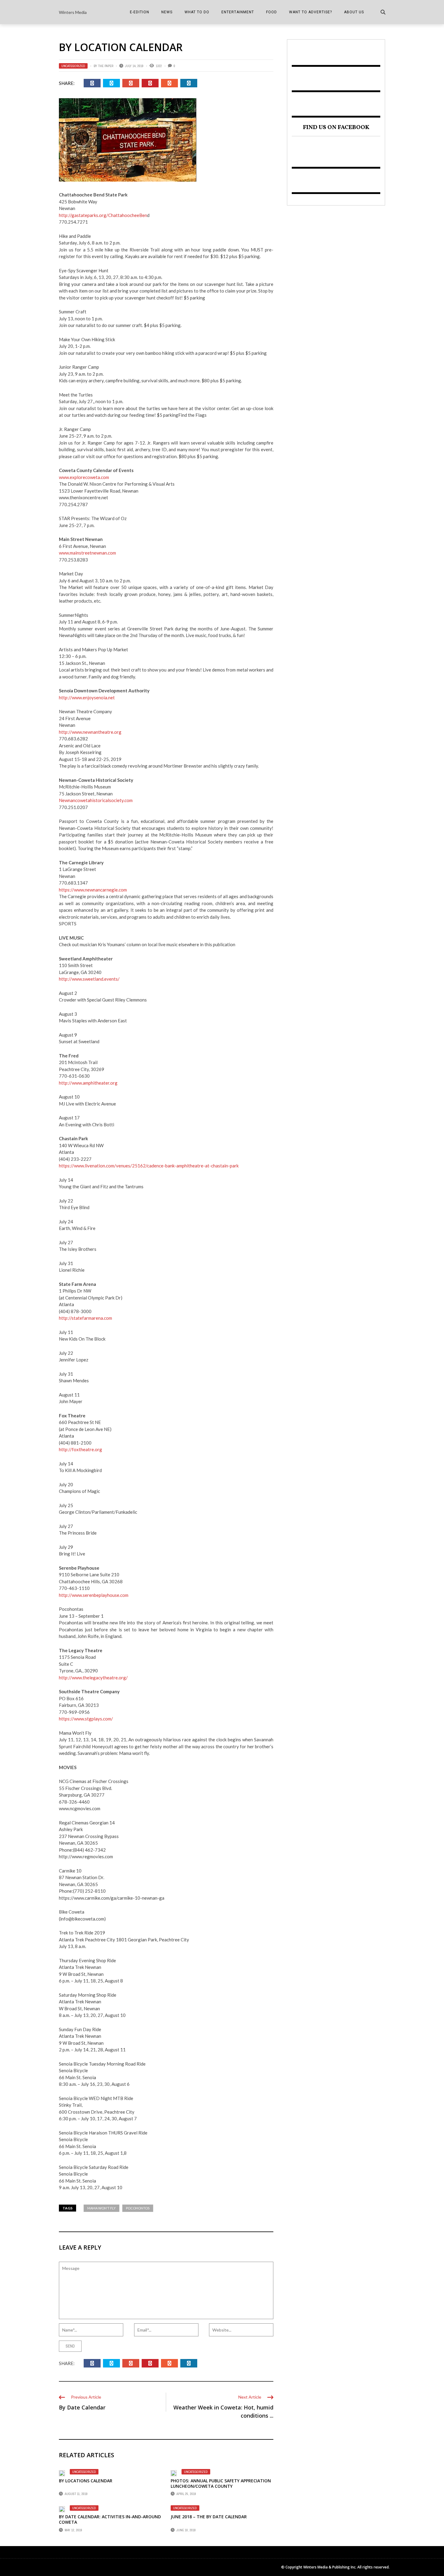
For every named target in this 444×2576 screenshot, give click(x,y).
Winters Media (73, 12)
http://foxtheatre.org (80, 1449)
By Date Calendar (82, 2407)
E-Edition (140, 12)
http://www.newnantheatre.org (90, 732)
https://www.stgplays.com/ (86, 1719)
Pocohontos (138, 2208)
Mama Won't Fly (101, 2208)
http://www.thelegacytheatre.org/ (93, 1678)
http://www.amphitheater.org (88, 1083)
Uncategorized (73, 66)
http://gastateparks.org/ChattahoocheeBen (103, 215)
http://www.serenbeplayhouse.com (94, 1595)
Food (272, 12)
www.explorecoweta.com (84, 477)
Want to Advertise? (310, 12)
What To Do (197, 12)
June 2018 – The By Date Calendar (209, 2517)
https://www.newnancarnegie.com (93, 890)
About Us (354, 12)
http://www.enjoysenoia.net (87, 697)
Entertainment (238, 12)
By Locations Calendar (86, 2481)
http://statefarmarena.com (85, 1318)
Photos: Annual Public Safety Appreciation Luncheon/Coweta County (221, 2483)
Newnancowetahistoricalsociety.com (96, 800)
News (167, 12)
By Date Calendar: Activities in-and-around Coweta (110, 2519)
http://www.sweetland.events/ (89, 979)
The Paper (106, 66)
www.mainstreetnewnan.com (87, 553)
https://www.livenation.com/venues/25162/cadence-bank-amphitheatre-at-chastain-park (149, 1166)
